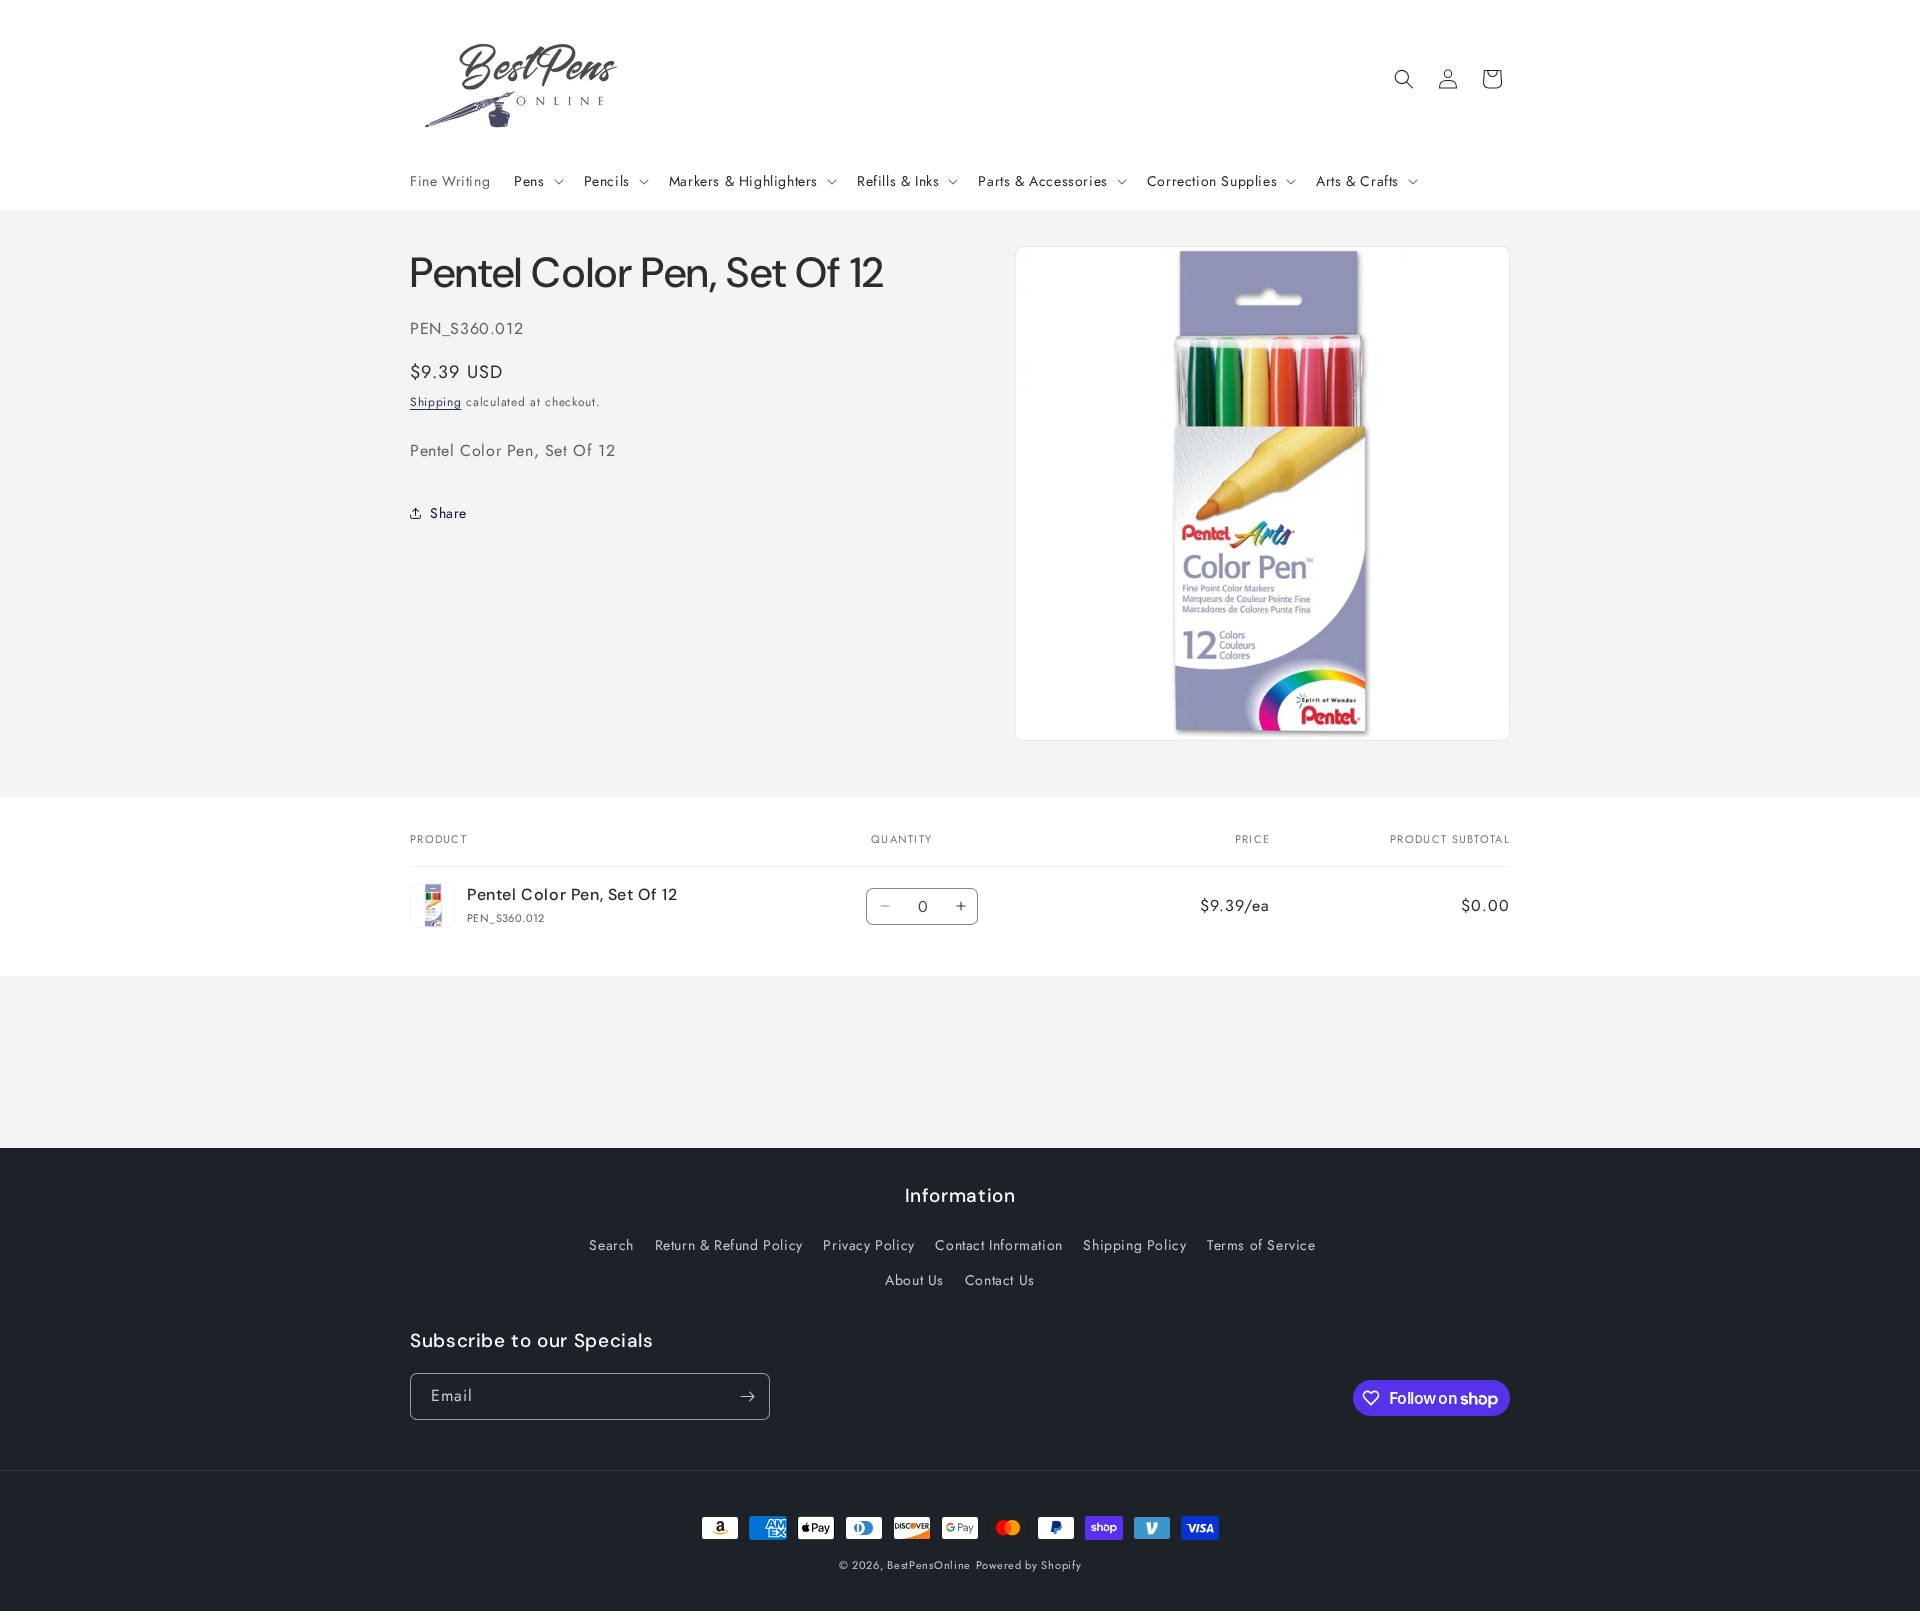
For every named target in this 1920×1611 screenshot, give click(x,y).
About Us (914, 1280)
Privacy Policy (868, 1245)
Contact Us (1000, 1280)
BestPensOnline (929, 1565)
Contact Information (998, 1245)
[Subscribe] (747, 1396)
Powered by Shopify (1029, 1565)
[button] (536, 181)
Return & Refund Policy (729, 1245)
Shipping (436, 401)
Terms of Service (1261, 1245)
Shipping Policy (1134, 1245)
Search (611, 1245)
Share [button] (448, 512)
